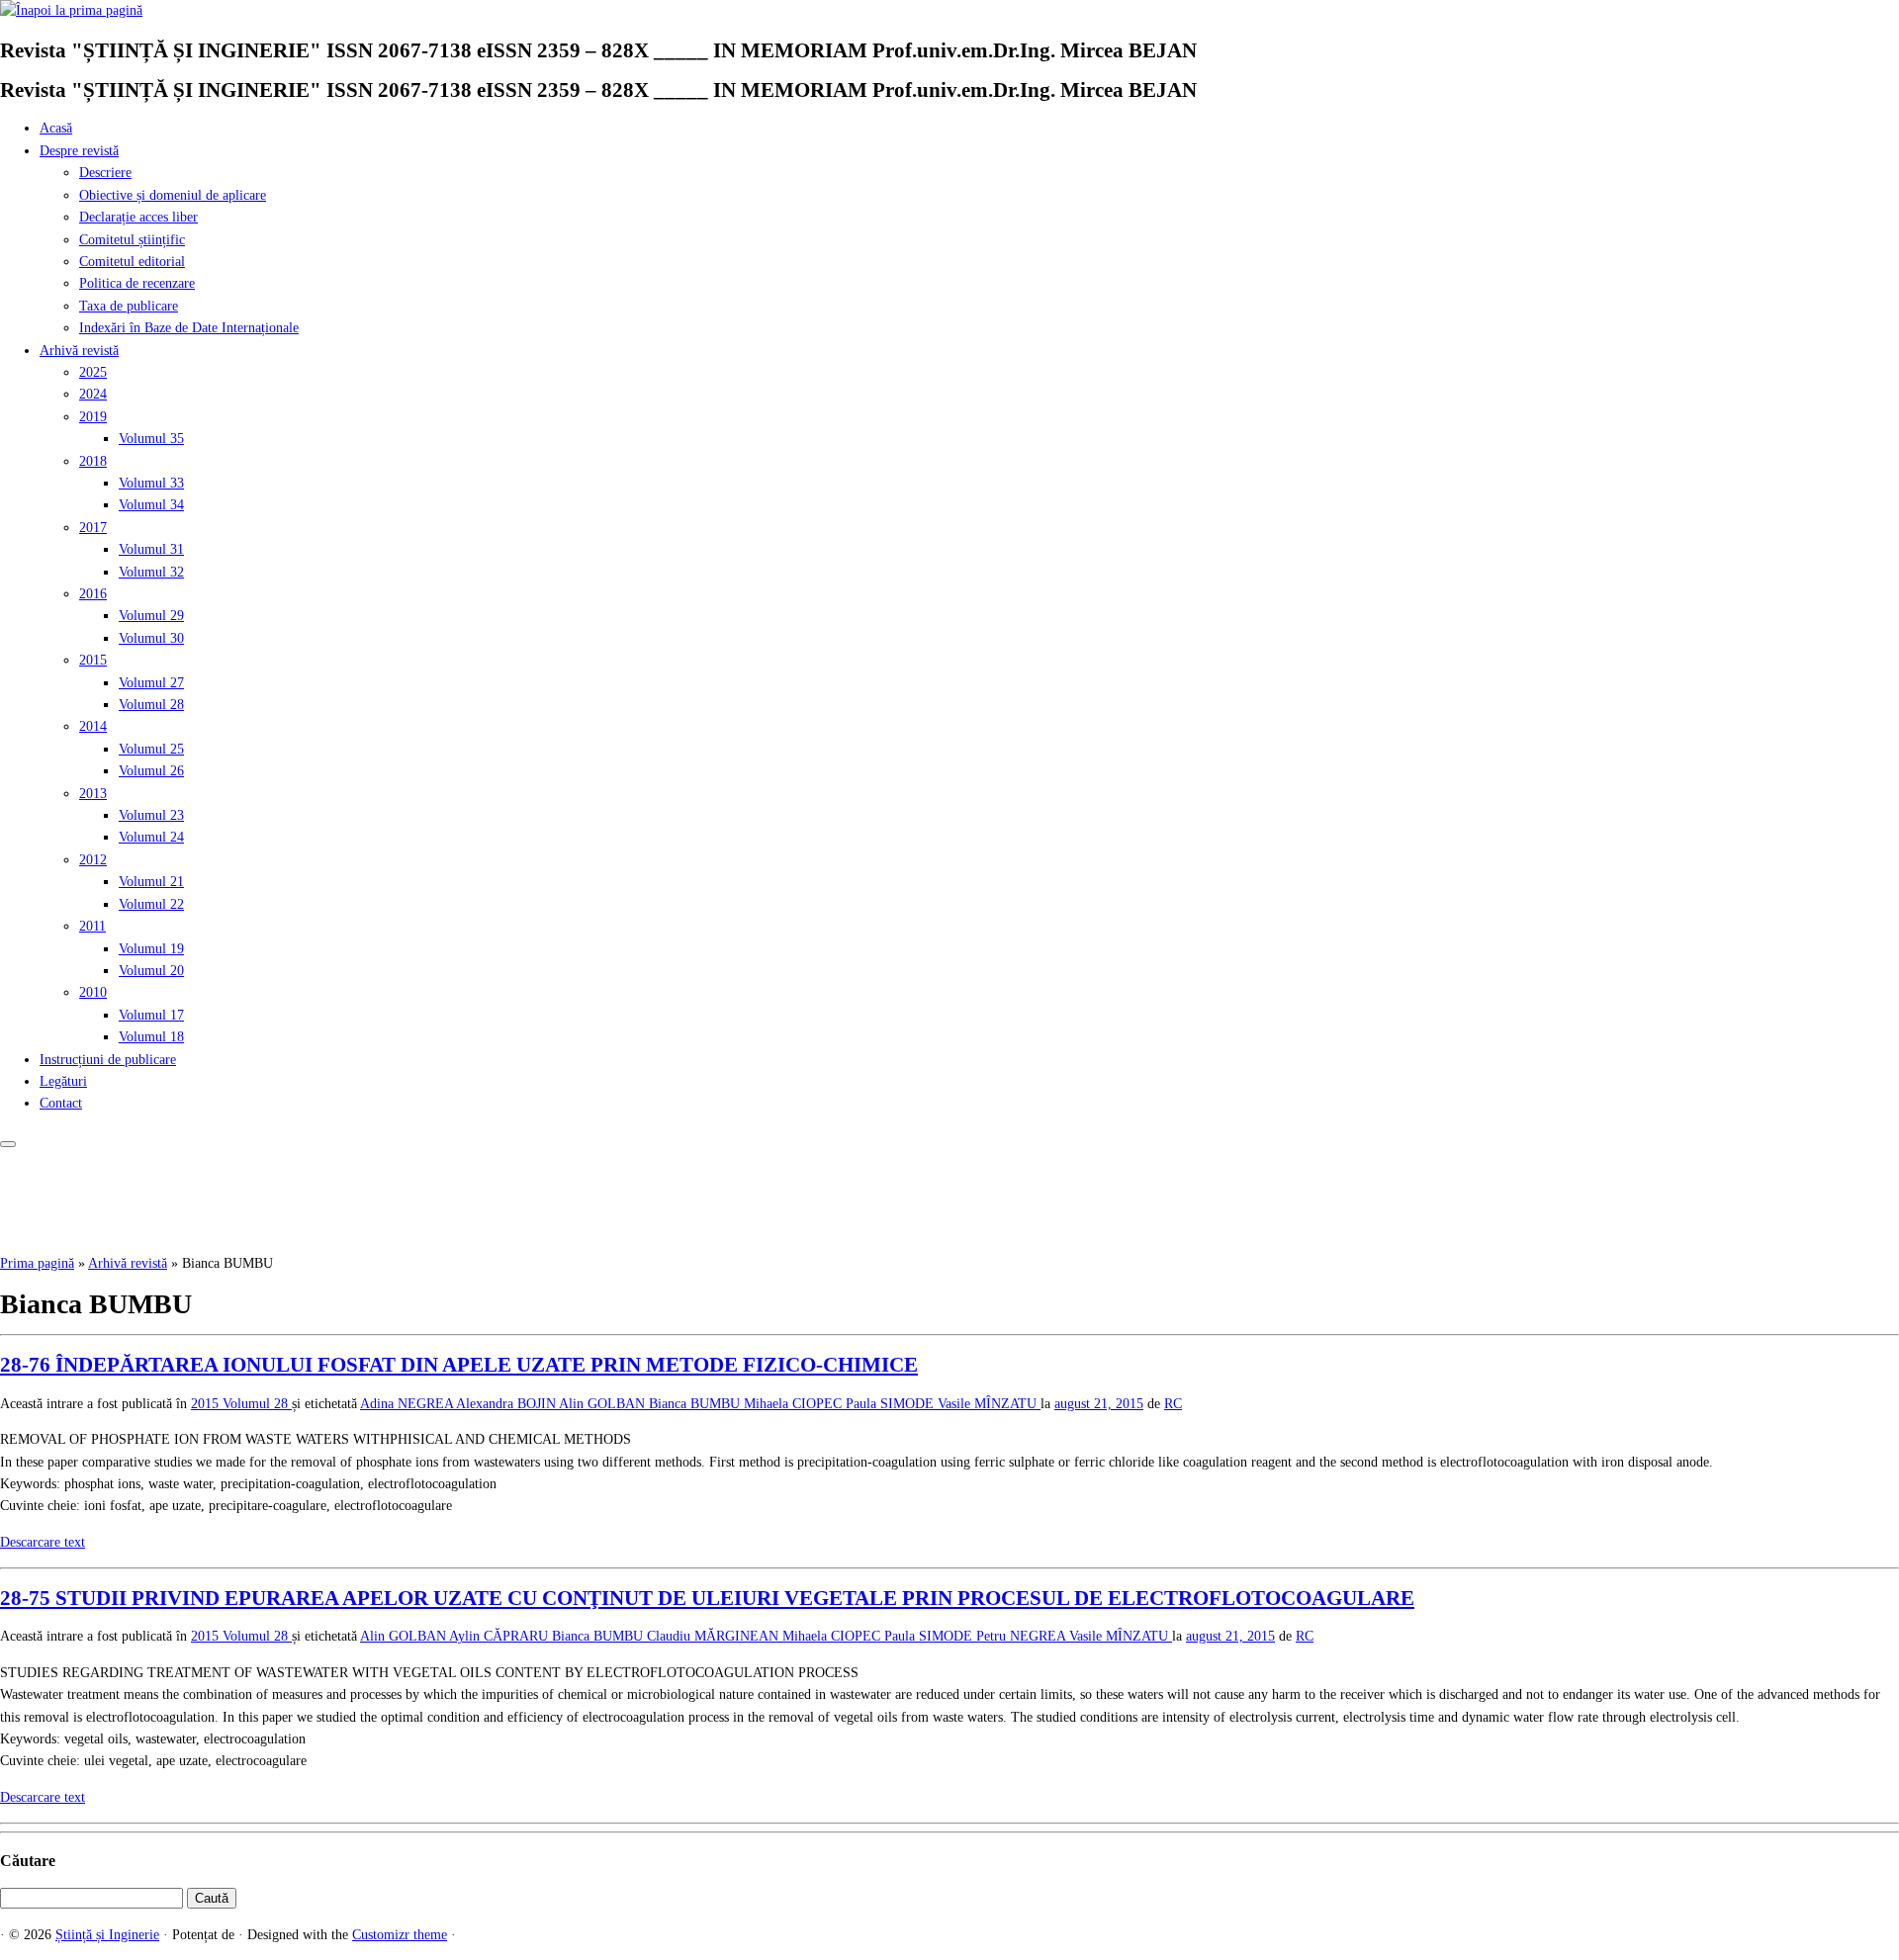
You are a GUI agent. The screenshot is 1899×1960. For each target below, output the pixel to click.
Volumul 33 (151, 483)
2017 (93, 528)
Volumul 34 (151, 505)
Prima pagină (37, 1263)
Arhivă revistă (79, 351)
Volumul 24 (151, 837)
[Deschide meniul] (8, 1144)
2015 (93, 660)
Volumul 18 (151, 1037)
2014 (93, 726)
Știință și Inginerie (107, 1935)
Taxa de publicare (129, 306)
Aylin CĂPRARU (500, 1636)
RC (1173, 1404)
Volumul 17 (151, 1015)
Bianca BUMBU (696, 1404)
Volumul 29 (151, 616)
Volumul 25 (151, 749)
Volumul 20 (151, 971)
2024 (93, 394)
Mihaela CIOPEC (795, 1404)
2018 (93, 461)
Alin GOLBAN (604, 1404)
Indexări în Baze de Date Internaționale (189, 328)
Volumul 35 (151, 439)
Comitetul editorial (132, 262)
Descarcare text (43, 1542)
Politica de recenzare (137, 283)
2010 (93, 992)
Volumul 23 (151, 815)
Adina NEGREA (408, 1404)
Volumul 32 (151, 572)
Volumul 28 (151, 705)
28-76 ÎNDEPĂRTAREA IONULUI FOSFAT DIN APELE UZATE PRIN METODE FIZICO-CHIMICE (459, 1365)
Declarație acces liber (138, 217)
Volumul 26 (151, 771)
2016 (93, 594)
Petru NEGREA (1023, 1636)
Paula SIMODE (892, 1404)
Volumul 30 (151, 638)
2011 (92, 926)
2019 (93, 417)
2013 (93, 794)
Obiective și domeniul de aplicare (173, 195)
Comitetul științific (132, 240)
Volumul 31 (151, 549)
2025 (93, 372)
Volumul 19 (151, 949)
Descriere (105, 173)
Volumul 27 (151, 683)
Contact (61, 1103)
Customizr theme (400, 1935)
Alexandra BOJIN (507, 1404)
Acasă (56, 128)
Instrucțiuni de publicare (108, 1060)
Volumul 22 (151, 904)
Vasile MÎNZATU (989, 1404)
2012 (93, 860)
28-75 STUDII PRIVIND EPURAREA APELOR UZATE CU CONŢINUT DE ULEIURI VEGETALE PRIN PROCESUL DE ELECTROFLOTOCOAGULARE (707, 1598)
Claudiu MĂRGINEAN (715, 1636)
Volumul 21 (151, 882)
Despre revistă (79, 151)
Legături (63, 1081)
